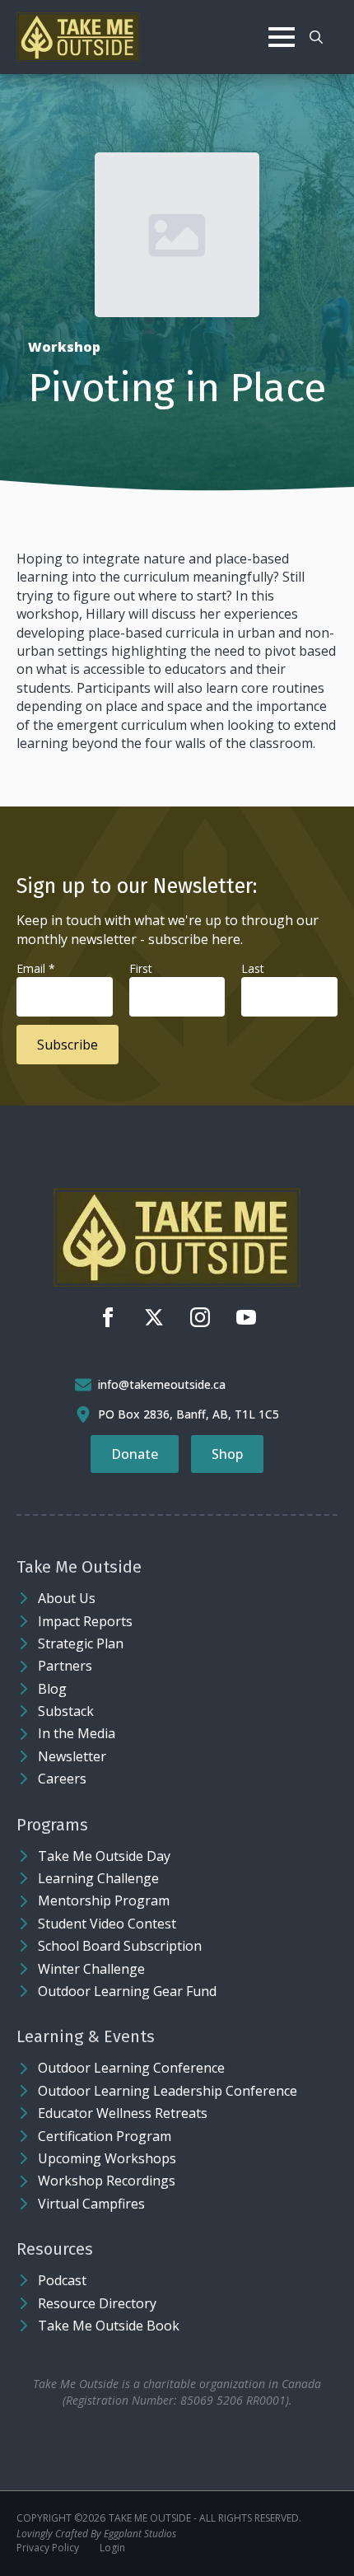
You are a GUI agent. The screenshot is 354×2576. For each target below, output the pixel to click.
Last (253, 968)
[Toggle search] (316, 37)
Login (112, 2548)
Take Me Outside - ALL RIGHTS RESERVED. (205, 2518)
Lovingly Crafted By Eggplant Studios (96, 2534)
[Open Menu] (282, 37)
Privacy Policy (48, 2548)
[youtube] (246, 1317)
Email (36, 968)
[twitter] (154, 1317)
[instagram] (200, 1317)
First (141, 968)
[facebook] (108, 1317)
